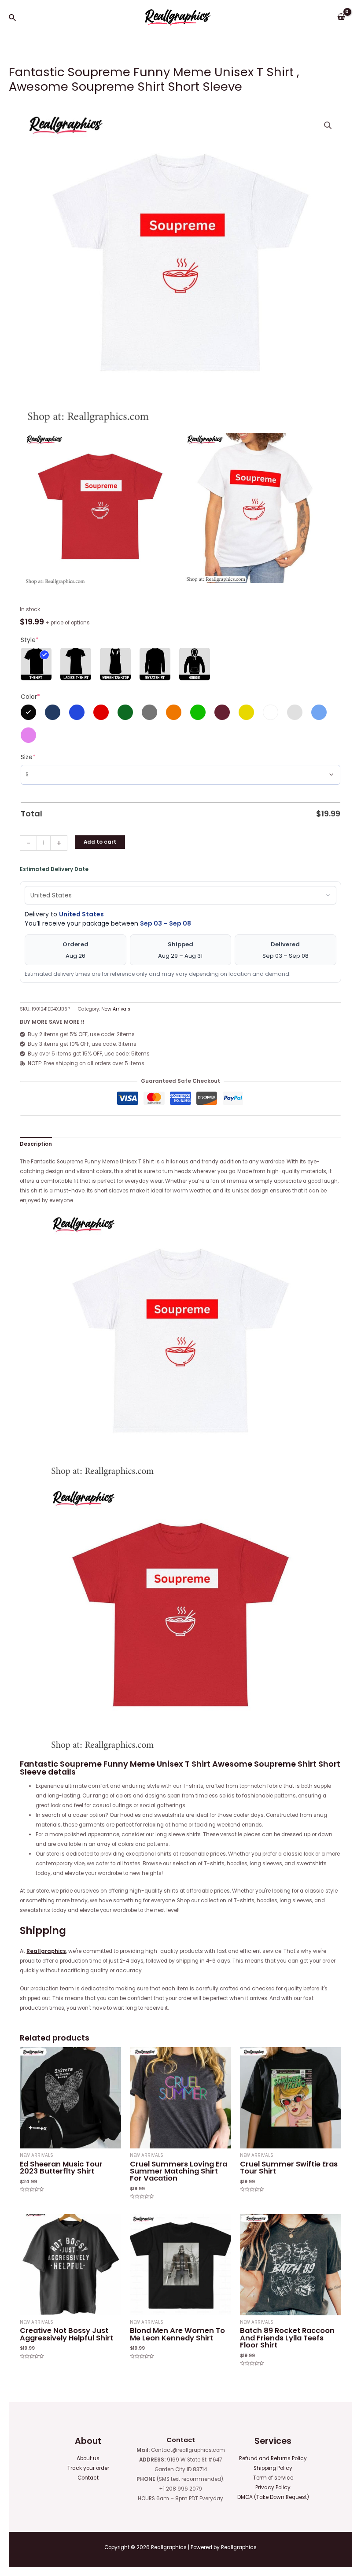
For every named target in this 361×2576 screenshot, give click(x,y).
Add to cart (100, 842)
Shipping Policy (273, 2468)
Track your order (88, 2468)
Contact (88, 2478)
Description (36, 1144)
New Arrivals (116, 1009)
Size (28, 757)
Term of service (273, 2478)
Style (30, 640)
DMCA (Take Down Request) (273, 2497)
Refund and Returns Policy (273, 2458)
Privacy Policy (273, 2487)
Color (30, 697)
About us (88, 2458)
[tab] (36, 1144)
